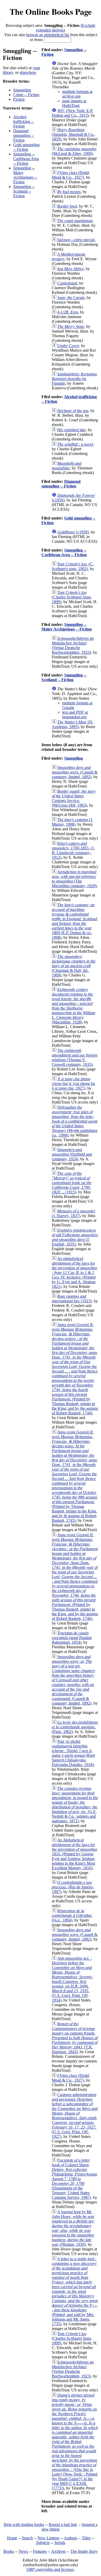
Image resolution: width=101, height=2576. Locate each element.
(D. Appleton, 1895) (73, 724)
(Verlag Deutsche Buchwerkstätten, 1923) (73, 645)
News (23, 2551)
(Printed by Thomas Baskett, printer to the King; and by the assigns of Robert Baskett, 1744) (75, 1369)
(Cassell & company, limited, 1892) (75, 772)
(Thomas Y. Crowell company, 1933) (75, 1057)
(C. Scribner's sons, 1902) (73, 566)
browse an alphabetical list (48, 35)
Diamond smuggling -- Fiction (24, 135)
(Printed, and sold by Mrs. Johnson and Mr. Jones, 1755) (75, 2291)
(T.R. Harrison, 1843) (75, 2038)
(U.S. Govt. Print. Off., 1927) (75, 2116)
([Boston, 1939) (73, 2228)
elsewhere (28, 72)
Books (9, 2551)
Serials (60, 2543)
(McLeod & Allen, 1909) (74, 151)
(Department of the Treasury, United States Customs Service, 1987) (75, 2179)
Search (27, 2538)
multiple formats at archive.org (77, 94)
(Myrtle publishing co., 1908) (75, 1121)
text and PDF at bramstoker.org (75, 715)
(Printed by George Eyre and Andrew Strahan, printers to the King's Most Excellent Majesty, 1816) (74, 1854)
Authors (71, 2538)
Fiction (19, 99)
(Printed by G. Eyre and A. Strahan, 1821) (74, 1273)
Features (40, 2551)
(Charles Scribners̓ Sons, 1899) (72, 597)
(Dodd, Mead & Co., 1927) (71, 175)
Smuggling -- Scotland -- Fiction (24, 191)
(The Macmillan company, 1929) (74, 879)
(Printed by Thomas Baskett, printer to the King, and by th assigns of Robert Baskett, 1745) (74, 1476)
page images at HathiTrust (74, 103)
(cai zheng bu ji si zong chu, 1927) (73, 1084)
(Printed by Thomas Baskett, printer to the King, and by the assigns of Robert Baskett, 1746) (75, 1577)
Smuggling (22, 90)
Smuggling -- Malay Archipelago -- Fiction (25, 175)
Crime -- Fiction (26, 95)
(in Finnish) (74, 379)
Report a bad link (63, 2524)
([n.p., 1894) (72, 1915)
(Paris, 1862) (75, 1727)
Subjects (43, 2543)
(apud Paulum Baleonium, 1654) (72, 1638)
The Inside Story (84, 2551)
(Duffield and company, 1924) (72, 1154)
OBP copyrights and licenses (50, 2569)
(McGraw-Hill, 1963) (74, 798)
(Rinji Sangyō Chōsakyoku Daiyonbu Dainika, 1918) (73, 1753)
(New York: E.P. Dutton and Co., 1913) (72, 113)
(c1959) (73, 532)
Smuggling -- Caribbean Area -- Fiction (26, 159)
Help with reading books (24, 2524)
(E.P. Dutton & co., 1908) (75, 921)
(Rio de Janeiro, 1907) (73, 1887)
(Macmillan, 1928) (74, 1006)
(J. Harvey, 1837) (74, 1213)
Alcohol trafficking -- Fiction (23, 121)
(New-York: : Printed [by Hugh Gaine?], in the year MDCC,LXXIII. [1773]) (75, 2442)
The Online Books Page (51, 11)
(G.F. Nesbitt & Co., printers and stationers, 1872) (75, 1805)
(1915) (72, 1183)
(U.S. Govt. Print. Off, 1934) (72, 1979)
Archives (58, 2551)
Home (12, 2538)
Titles (86, 2538)
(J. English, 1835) (75, 1237)
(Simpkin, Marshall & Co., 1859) (74, 134)
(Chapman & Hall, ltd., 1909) (74, 966)
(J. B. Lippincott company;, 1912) (73, 850)
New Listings (49, 2538)
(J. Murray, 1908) (72, 822)
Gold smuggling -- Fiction (26, 147)
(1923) (72, 1299)
